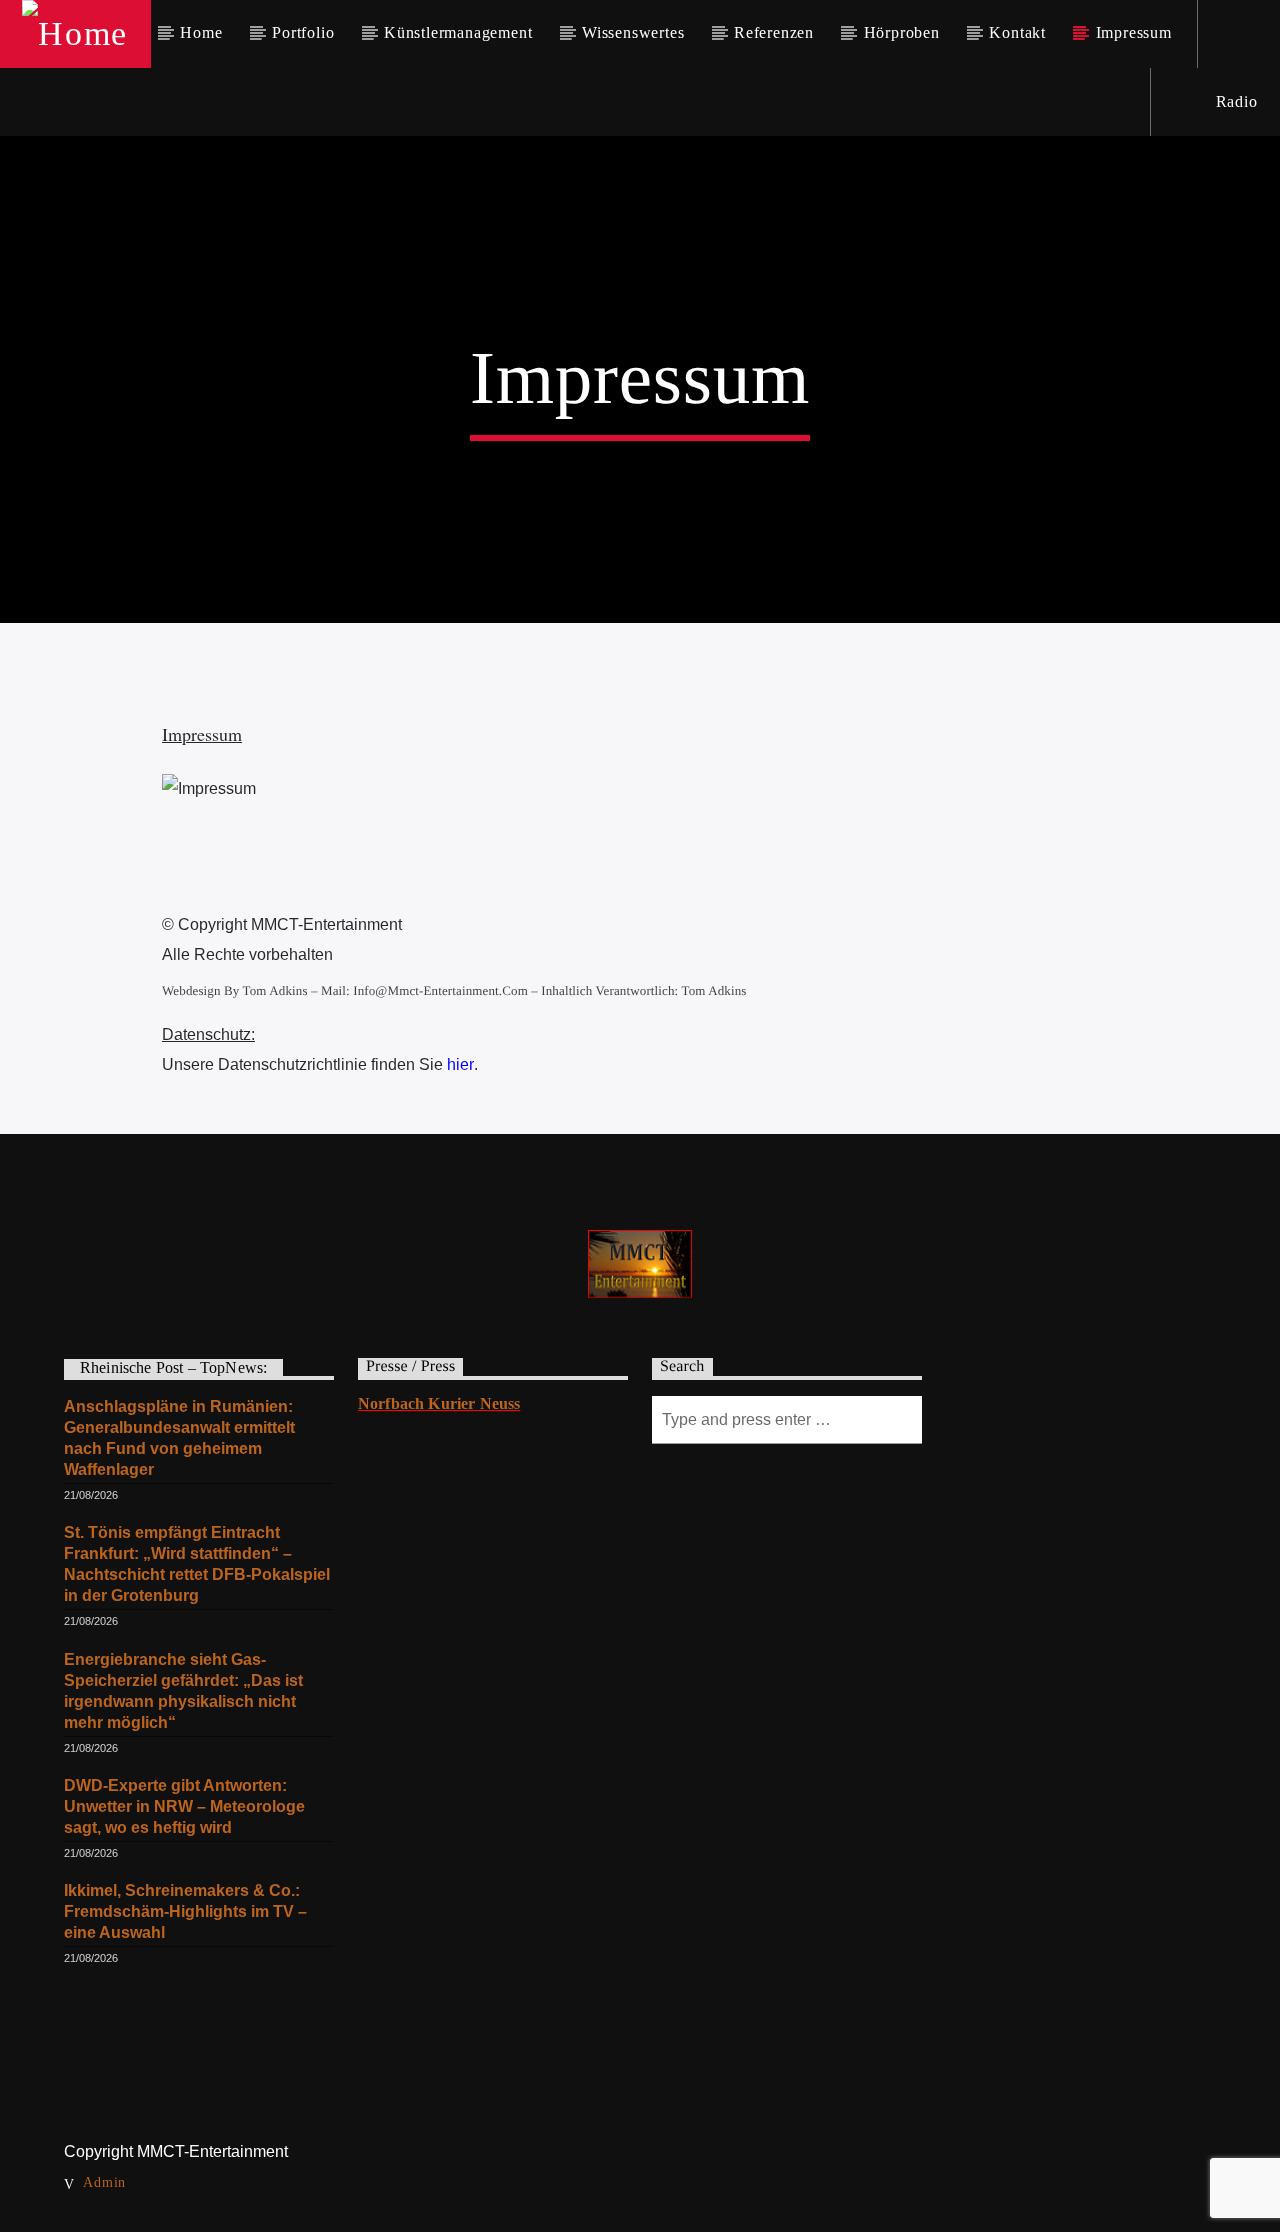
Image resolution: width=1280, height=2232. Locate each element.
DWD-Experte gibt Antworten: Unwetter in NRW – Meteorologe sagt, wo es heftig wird (184, 1806)
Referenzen (774, 32)
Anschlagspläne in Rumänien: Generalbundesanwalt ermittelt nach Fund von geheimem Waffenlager (179, 1438)
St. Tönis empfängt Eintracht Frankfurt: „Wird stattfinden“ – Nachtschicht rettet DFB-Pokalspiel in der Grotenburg (197, 1564)
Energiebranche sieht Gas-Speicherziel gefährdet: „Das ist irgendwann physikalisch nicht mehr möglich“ (183, 1691)
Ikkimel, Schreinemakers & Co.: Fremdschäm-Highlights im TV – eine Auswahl (185, 1911)
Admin (104, 2182)
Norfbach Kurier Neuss (439, 1403)
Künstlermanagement (458, 32)
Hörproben (902, 32)
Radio (1234, 101)
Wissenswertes (633, 32)
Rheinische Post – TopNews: (173, 1367)
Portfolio (303, 32)
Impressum (1134, 32)
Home (201, 32)
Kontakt (1017, 32)
